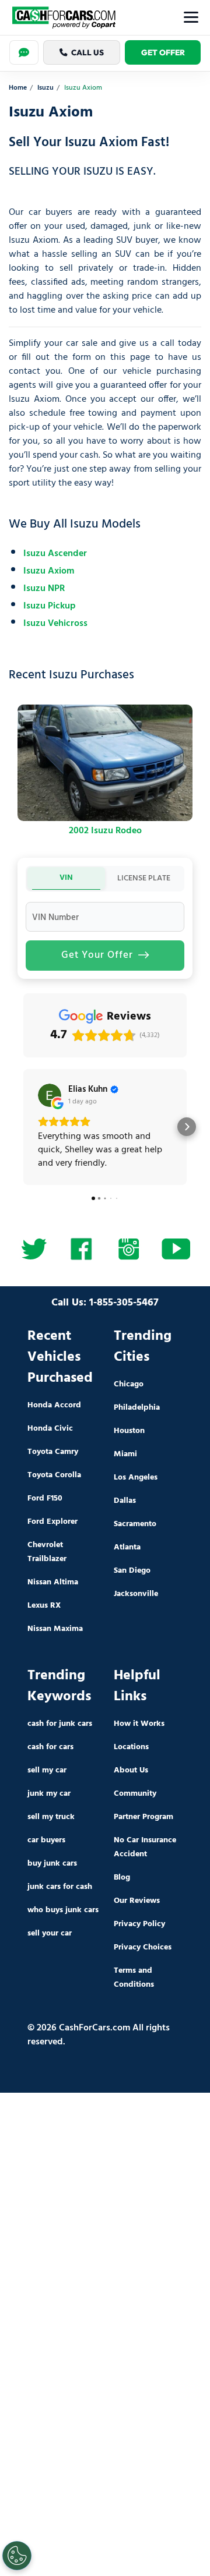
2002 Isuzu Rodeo (105, 831)
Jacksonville (136, 1594)
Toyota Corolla (54, 1475)
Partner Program (143, 1817)
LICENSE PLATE (144, 878)
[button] (23, 1127)
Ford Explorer (52, 1522)
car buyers (46, 1840)
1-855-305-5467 (124, 1303)
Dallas (125, 1501)
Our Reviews (137, 1901)
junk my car (49, 1794)
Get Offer (163, 52)
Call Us (87, 52)
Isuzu (45, 88)
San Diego (132, 1571)
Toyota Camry (53, 1452)
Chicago (129, 1384)
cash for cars (50, 1747)
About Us (131, 1770)
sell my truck (51, 1817)
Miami (125, 1454)
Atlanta (127, 1547)
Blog (122, 1878)
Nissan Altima (53, 1582)
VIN (66, 878)
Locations (131, 1747)
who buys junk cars (63, 1910)
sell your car (50, 1933)
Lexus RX (44, 1606)
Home (18, 88)
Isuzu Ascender (55, 554)
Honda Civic (50, 1429)
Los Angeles (136, 1478)
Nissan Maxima (55, 1629)
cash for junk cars (60, 1724)
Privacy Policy (139, 1924)
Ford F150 (45, 1498)
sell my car (47, 1770)
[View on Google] (50, 1095)
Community (135, 1794)
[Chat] (24, 52)
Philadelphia (137, 1408)
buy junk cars (52, 1864)
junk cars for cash (60, 1887)
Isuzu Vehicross (55, 624)
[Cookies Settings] (17, 2556)
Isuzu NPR (44, 589)
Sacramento (135, 1524)
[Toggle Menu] (191, 17)
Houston (129, 1431)
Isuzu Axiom (49, 571)
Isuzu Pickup (50, 606)
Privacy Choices (143, 1947)
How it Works (139, 1724)
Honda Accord (54, 1405)
